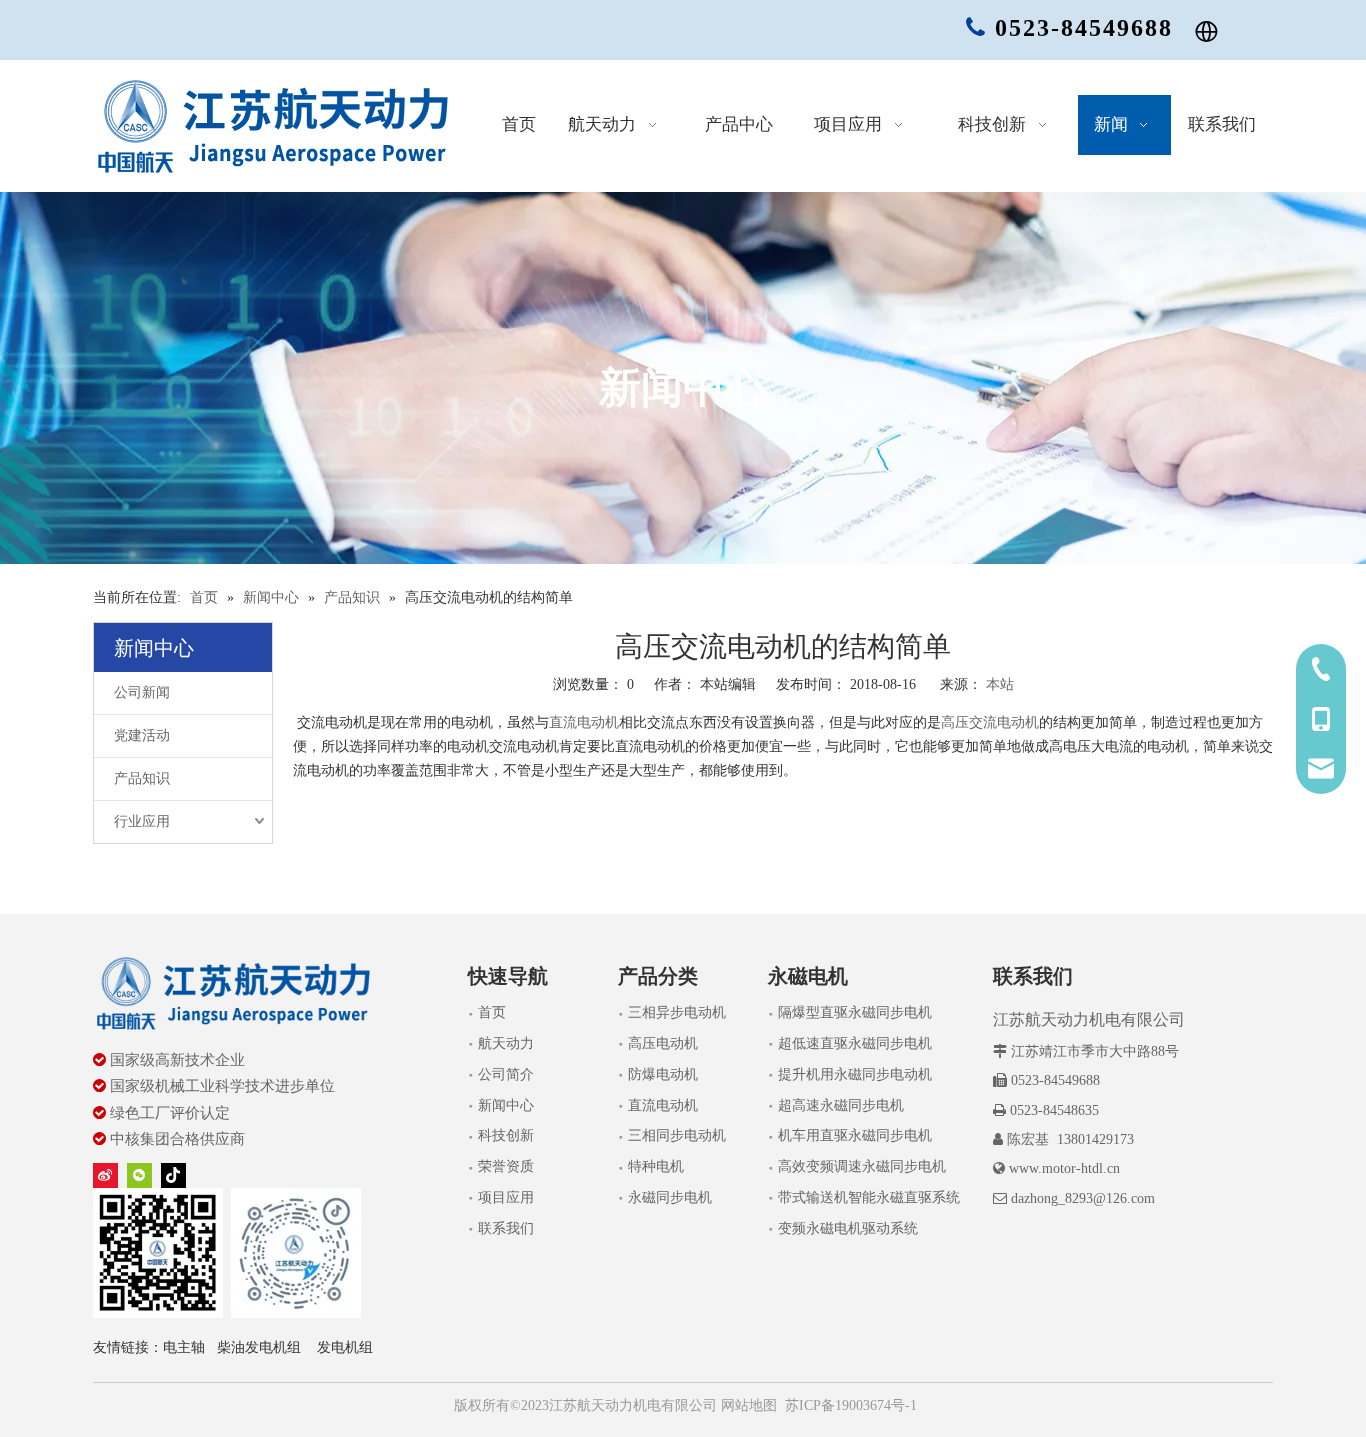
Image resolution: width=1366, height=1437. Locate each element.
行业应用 (142, 821)
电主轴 (184, 1347)
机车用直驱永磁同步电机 (855, 1135)
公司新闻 (142, 692)
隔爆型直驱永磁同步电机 (855, 1012)
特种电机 (656, 1166)
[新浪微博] (105, 1175)
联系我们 (506, 1228)
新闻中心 (506, 1105)
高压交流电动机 (990, 722)
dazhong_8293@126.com (1083, 1198)
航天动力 (506, 1043)
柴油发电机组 (259, 1347)
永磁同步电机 (670, 1197)
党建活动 (142, 735)
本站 (1000, 684)
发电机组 (345, 1347)
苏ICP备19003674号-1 (851, 1405)
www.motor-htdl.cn (1064, 1168)
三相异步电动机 (677, 1012)
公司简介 (506, 1074)
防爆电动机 (663, 1074)
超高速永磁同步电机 (841, 1105)
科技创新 (506, 1135)
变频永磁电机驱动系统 (848, 1228)
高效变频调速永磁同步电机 (862, 1166)
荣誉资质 (506, 1166)
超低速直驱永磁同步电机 (855, 1043)
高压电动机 (663, 1043)
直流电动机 (584, 722)
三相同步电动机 (677, 1135)
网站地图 (747, 1405)
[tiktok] (173, 1175)
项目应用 (506, 1197)
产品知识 (142, 778)
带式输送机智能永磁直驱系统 (869, 1197)
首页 (492, 1012)
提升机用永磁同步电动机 (855, 1074)
